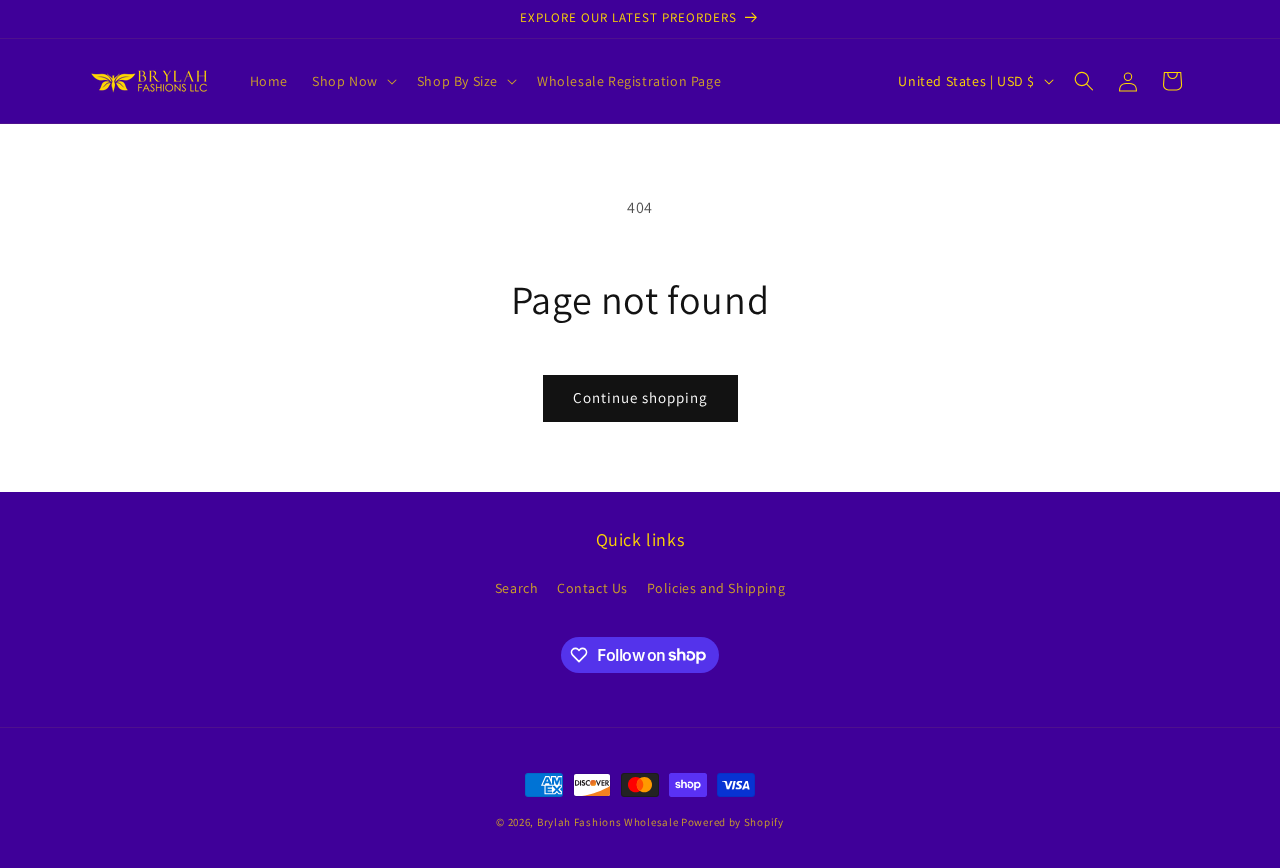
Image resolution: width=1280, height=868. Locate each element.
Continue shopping (640, 397)
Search (517, 588)
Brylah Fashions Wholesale (608, 822)
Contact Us (592, 588)
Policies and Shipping (716, 588)
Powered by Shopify (732, 822)
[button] (352, 81)
